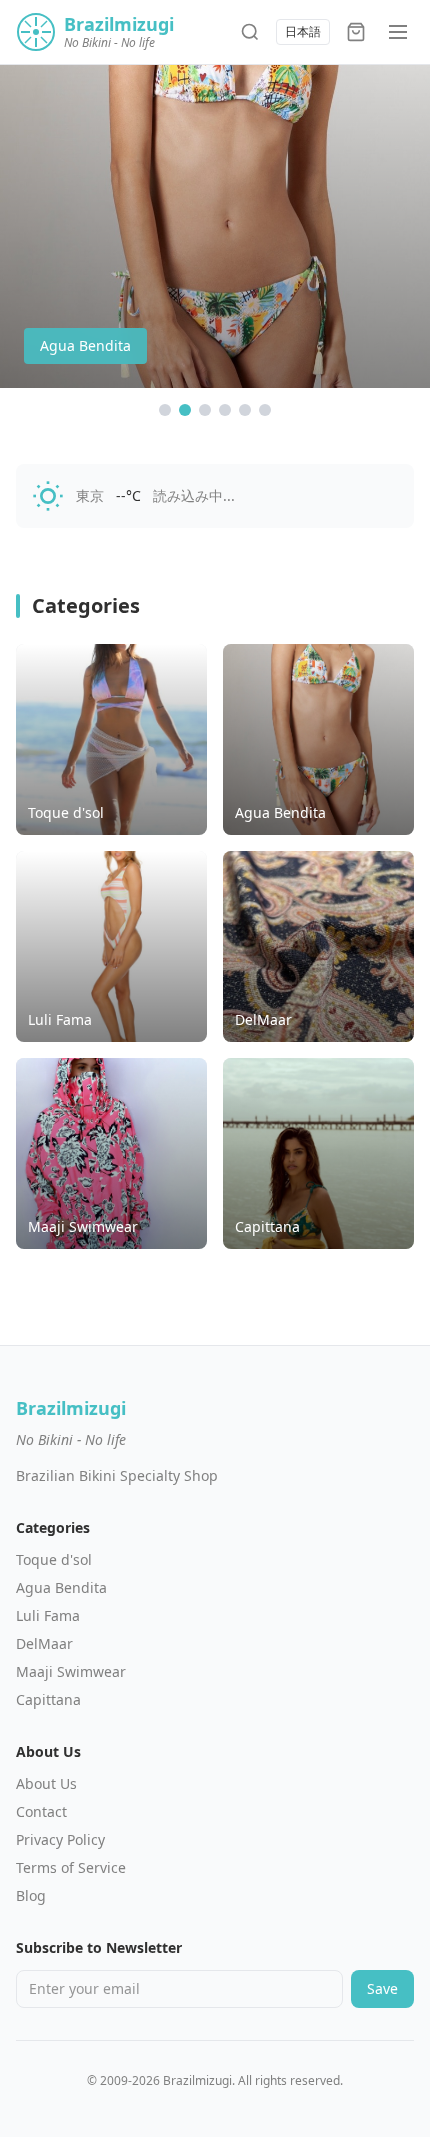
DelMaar (44, 1643)
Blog (31, 1895)
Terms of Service (71, 1867)
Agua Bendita (61, 1587)
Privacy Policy (60, 1839)
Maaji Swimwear (71, 1671)
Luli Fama (48, 1615)
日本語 (303, 31)
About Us (46, 1783)
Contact (41, 1811)
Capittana (48, 1699)
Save (382, 1988)
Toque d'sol (54, 1559)
